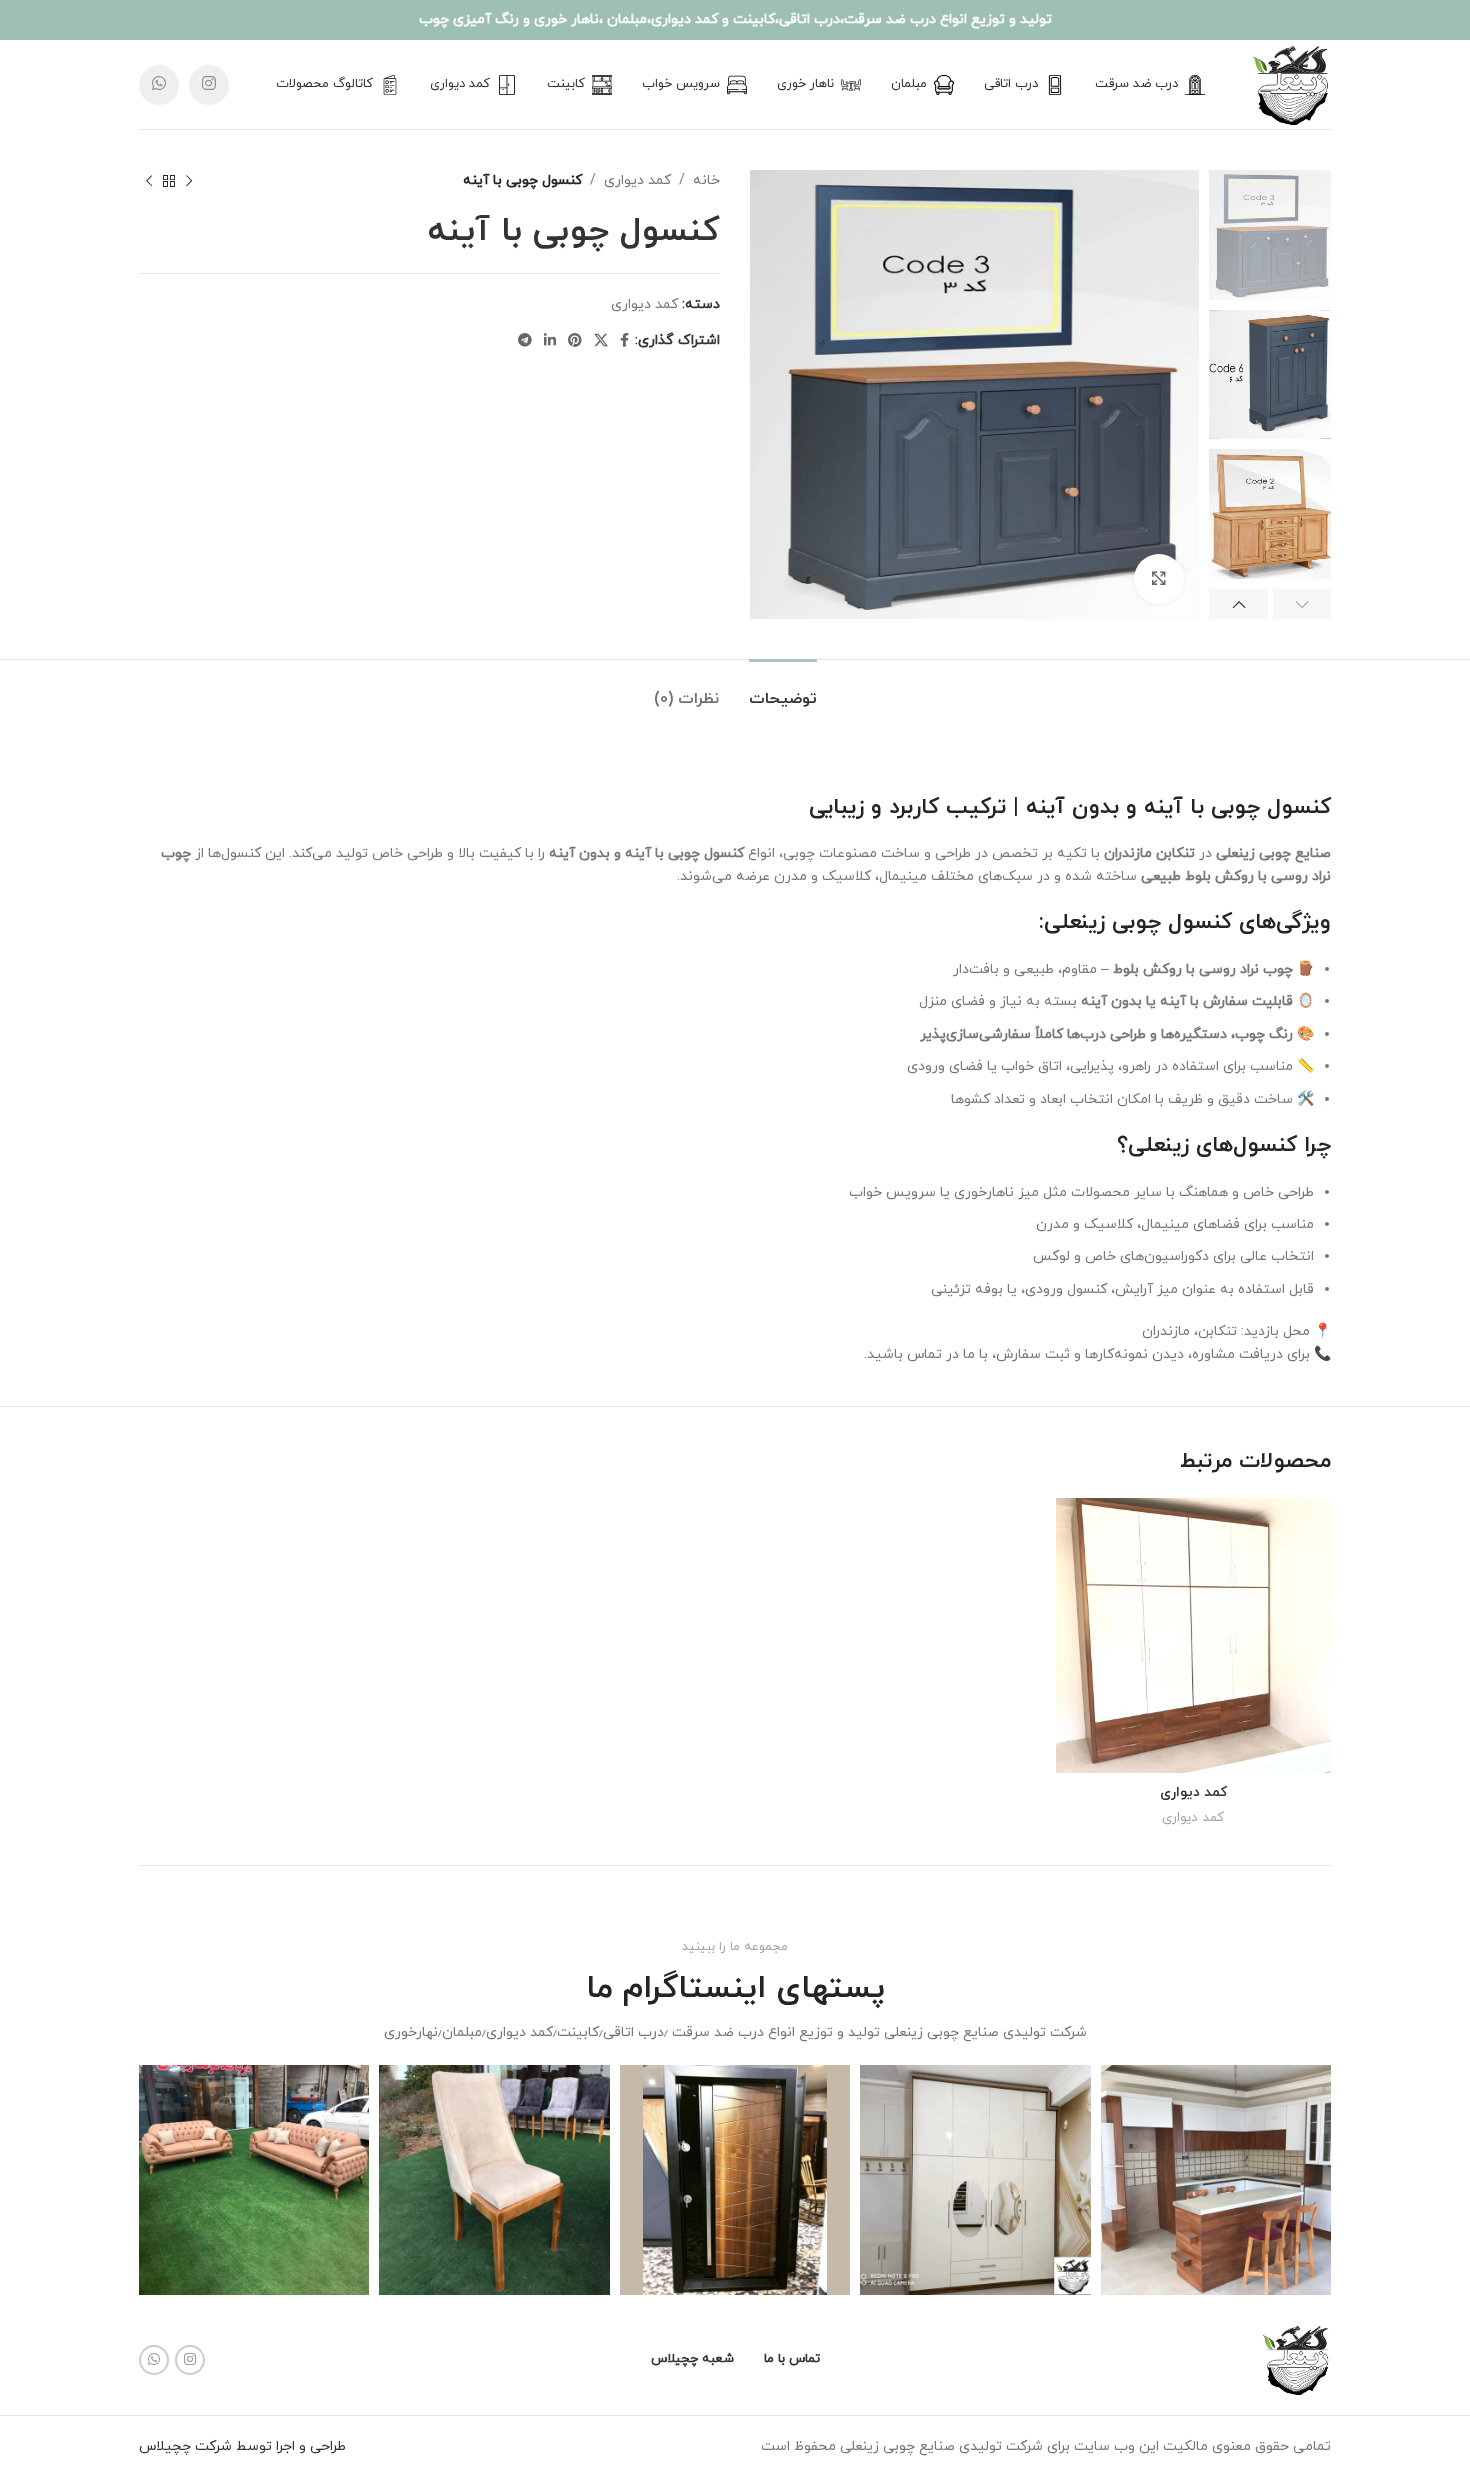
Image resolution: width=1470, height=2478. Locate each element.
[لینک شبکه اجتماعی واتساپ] (159, 85)
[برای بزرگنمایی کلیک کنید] (1159, 579)
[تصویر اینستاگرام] (1216, 2180)
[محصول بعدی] (149, 181)
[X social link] (601, 341)
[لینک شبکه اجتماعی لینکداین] (550, 341)
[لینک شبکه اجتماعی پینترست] (575, 341)
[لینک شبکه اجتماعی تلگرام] (525, 341)
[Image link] (1296, 2358)
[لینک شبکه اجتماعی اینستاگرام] (209, 85)
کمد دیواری (637, 180)
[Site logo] (1291, 83)
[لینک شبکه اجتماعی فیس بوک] (624, 341)
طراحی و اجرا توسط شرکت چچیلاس (242, 2446)
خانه (706, 180)
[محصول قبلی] (189, 181)
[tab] (783, 689)
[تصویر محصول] (1194, 1636)
